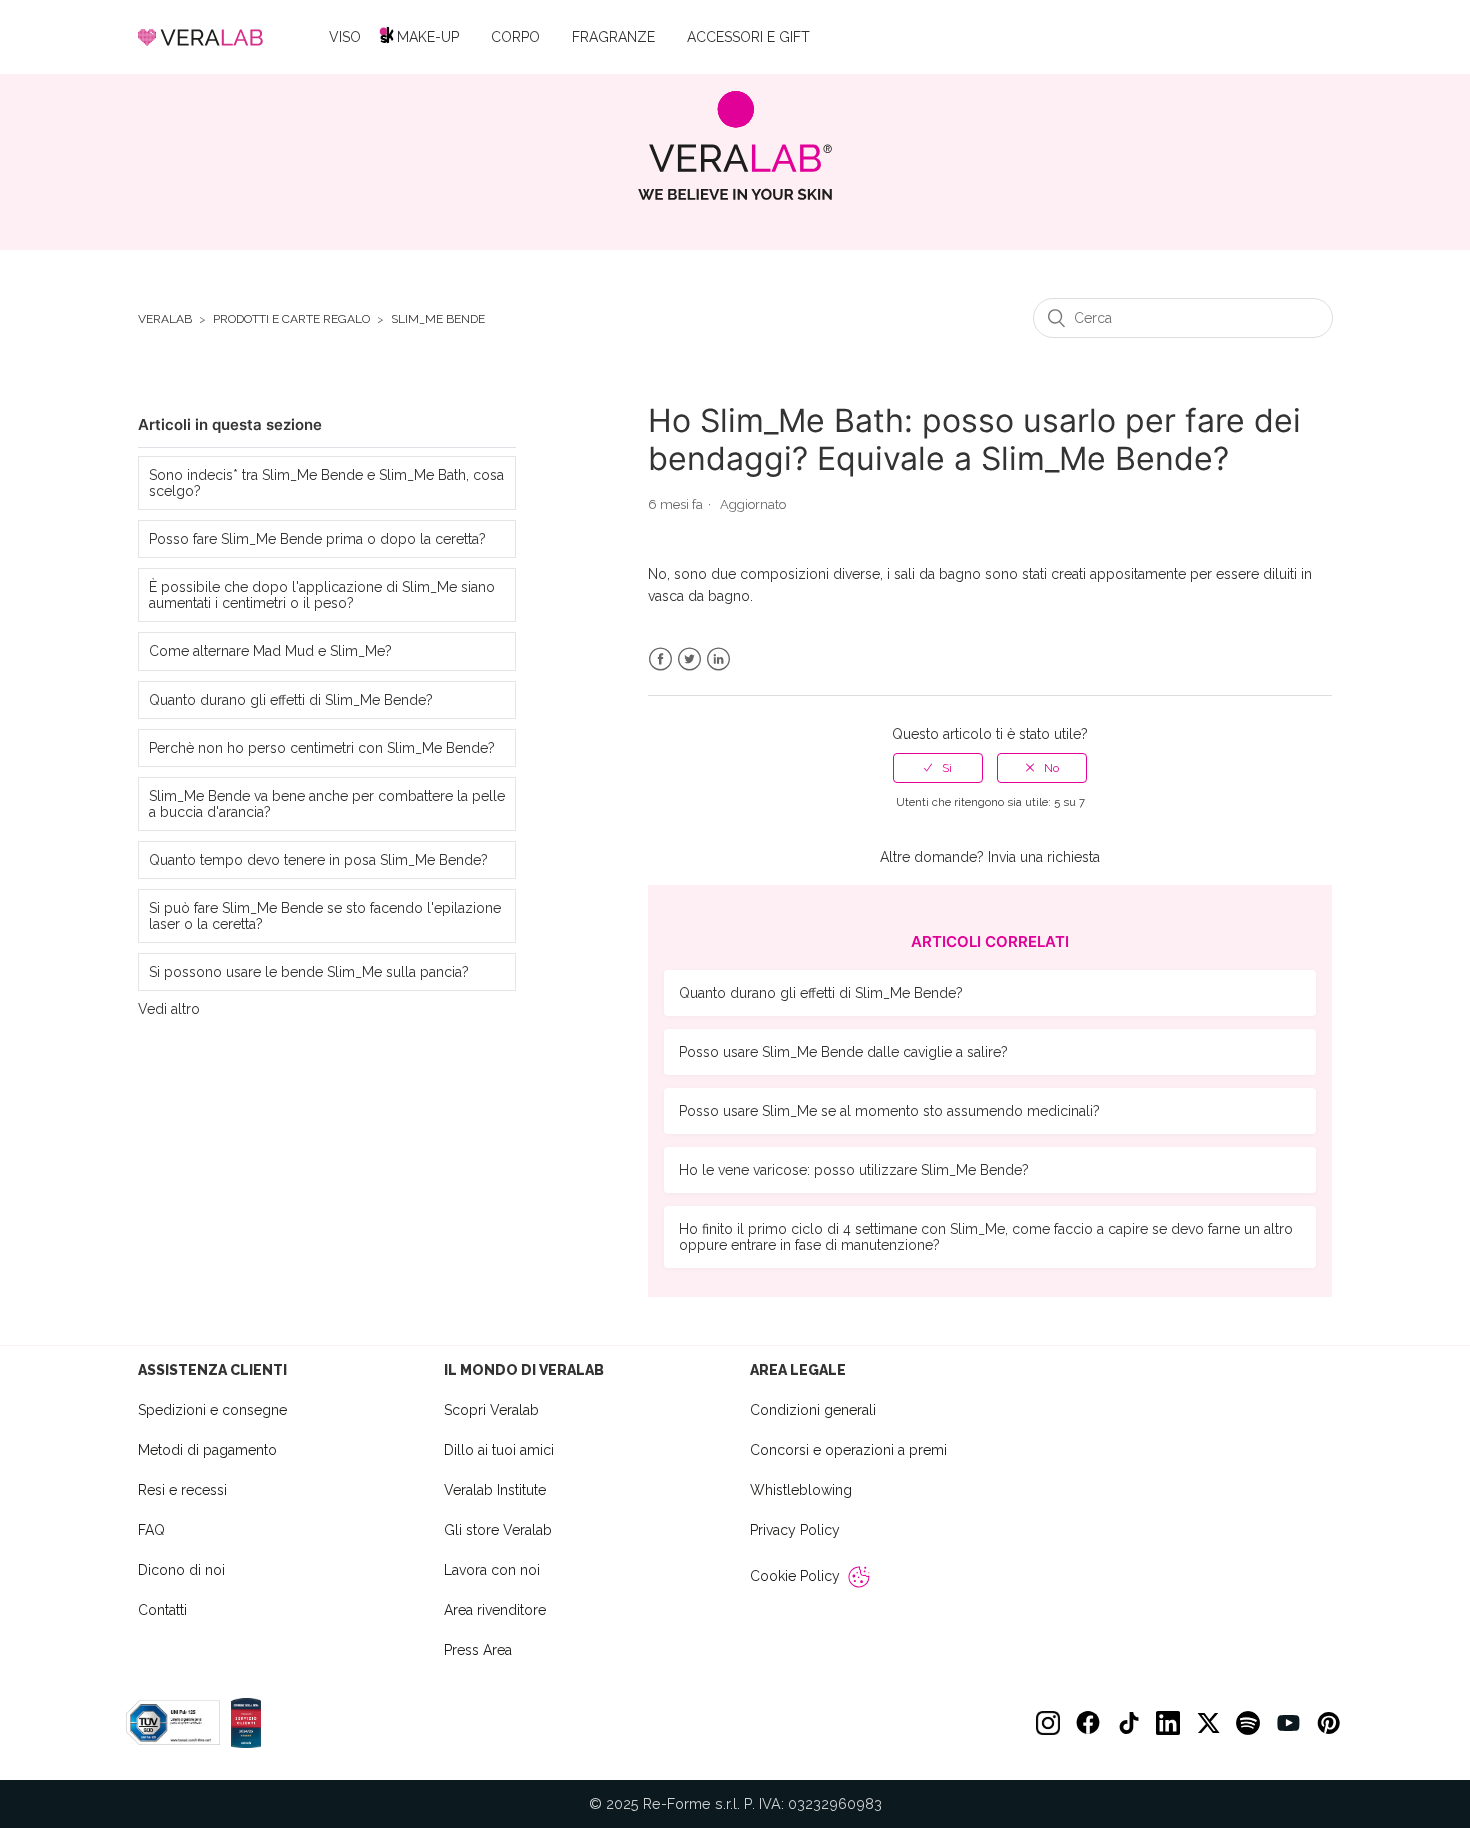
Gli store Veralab (498, 1530)
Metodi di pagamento (207, 1450)
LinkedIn (718, 659)
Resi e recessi (182, 1490)
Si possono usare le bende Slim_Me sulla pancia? (309, 972)
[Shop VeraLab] (735, 145)
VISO (345, 37)
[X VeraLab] (1208, 1723)
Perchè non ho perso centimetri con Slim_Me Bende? (322, 748)
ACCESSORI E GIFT (748, 37)
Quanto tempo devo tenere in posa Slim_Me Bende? (318, 860)
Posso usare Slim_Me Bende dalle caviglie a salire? (843, 1052)
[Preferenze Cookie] (859, 1577)
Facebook (660, 659)
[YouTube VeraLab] (1288, 1723)
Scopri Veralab (491, 1410)
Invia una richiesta (1044, 857)
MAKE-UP (428, 37)
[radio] (938, 768)
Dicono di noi (181, 1570)
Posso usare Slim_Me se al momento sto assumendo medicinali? (889, 1111)
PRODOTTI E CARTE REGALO (291, 319)
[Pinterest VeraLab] (1328, 1723)
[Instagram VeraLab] (1048, 1723)
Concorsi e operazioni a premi (848, 1450)
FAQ (151, 1530)
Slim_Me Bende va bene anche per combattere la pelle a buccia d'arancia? (327, 804)
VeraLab (165, 319)
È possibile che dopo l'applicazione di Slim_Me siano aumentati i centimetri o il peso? (322, 595)
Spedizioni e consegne (212, 1410)
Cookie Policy (795, 1576)
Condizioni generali (813, 1410)
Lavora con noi (492, 1570)
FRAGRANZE (613, 37)
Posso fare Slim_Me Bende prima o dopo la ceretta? (317, 539)
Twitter (689, 659)
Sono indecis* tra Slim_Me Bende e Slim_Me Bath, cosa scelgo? (326, 483)
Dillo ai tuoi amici (499, 1450)
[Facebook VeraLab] (1088, 1723)
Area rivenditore (495, 1610)
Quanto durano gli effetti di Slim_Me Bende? (291, 700)
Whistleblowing (801, 1490)
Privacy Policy (795, 1530)
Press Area (478, 1650)
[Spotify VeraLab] (1248, 1723)
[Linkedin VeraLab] (1168, 1723)
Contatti (162, 1610)
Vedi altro (169, 1009)
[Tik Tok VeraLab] (1128, 1723)
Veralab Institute (495, 1490)
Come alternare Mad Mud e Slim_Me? (270, 651)
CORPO (515, 37)
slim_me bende (438, 319)
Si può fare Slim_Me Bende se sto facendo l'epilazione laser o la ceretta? (325, 916)
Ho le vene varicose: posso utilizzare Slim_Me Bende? (854, 1170)
